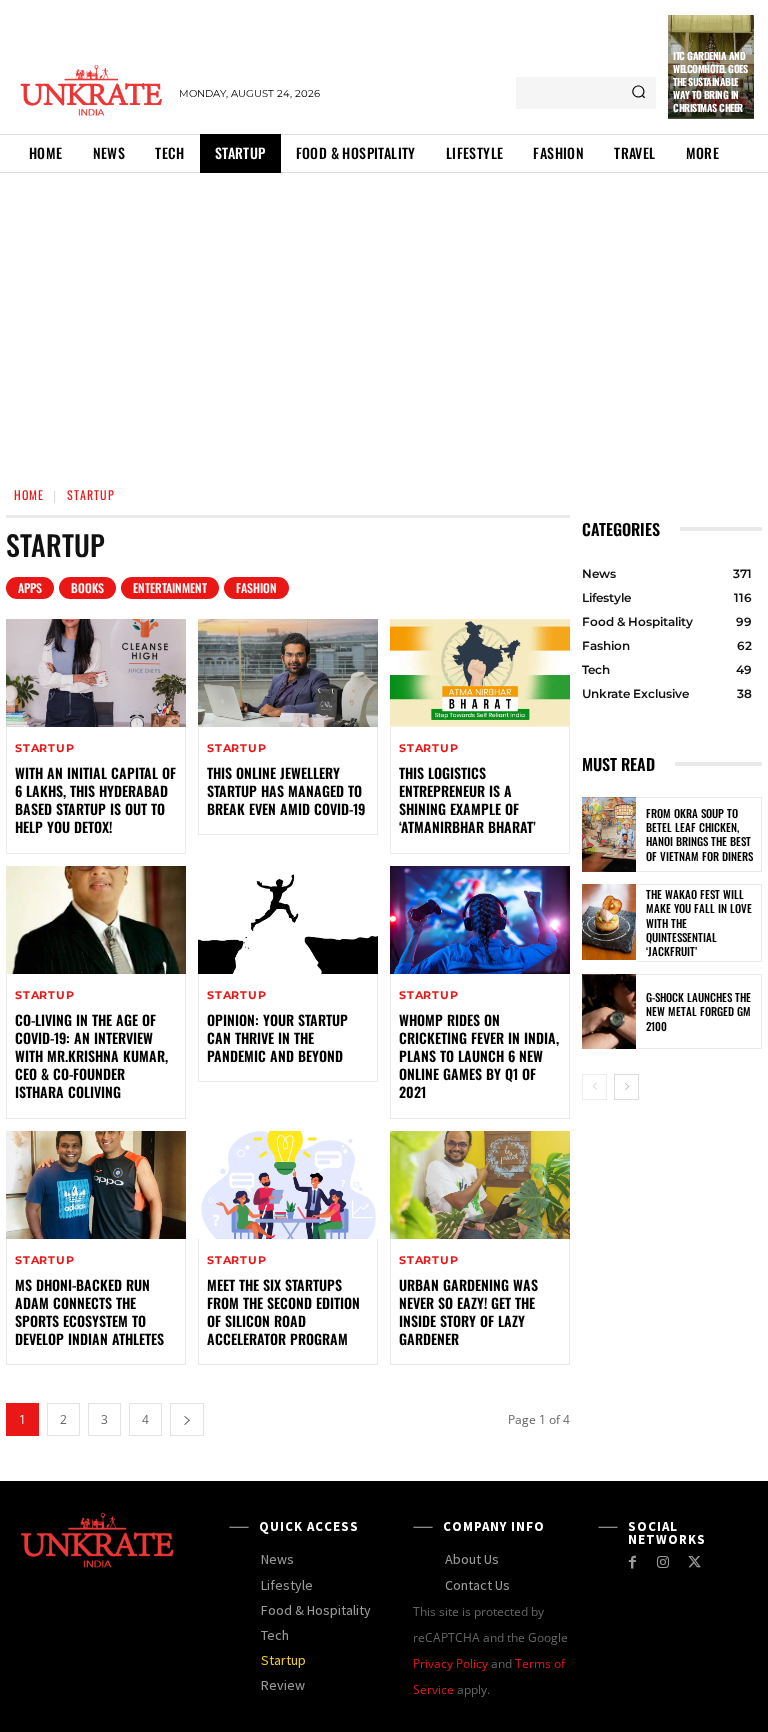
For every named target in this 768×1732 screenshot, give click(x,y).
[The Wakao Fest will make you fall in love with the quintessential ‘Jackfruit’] (609, 922)
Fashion (256, 587)
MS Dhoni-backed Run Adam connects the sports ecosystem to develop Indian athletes (89, 1312)
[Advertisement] (384, 323)
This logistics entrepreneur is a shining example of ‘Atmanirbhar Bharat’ (467, 800)
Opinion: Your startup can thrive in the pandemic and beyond (277, 1037)
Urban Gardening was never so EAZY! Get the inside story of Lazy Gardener (468, 1312)
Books (87, 587)
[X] (694, 1562)
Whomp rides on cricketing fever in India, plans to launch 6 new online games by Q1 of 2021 (479, 1056)
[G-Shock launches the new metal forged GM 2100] (609, 1012)
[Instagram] (663, 1562)
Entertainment (170, 587)
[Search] (638, 93)
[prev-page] (594, 1087)
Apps (30, 587)
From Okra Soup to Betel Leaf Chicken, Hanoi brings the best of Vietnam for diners (699, 834)
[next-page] (187, 1419)
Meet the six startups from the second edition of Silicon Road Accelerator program (283, 1312)
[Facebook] (632, 1562)
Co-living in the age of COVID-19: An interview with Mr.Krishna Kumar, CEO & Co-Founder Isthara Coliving (91, 1056)
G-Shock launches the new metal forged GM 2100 (698, 1011)
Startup (45, 748)
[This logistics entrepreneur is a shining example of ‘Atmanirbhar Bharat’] (480, 673)
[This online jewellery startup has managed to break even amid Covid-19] (288, 673)
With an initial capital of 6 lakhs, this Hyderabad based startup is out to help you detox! (95, 800)
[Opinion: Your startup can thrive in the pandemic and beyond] (288, 920)
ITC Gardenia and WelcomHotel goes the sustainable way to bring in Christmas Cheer (710, 81)
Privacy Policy (450, 1663)
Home (29, 494)
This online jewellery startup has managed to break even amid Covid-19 (286, 790)
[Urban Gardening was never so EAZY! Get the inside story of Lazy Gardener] (480, 1185)
